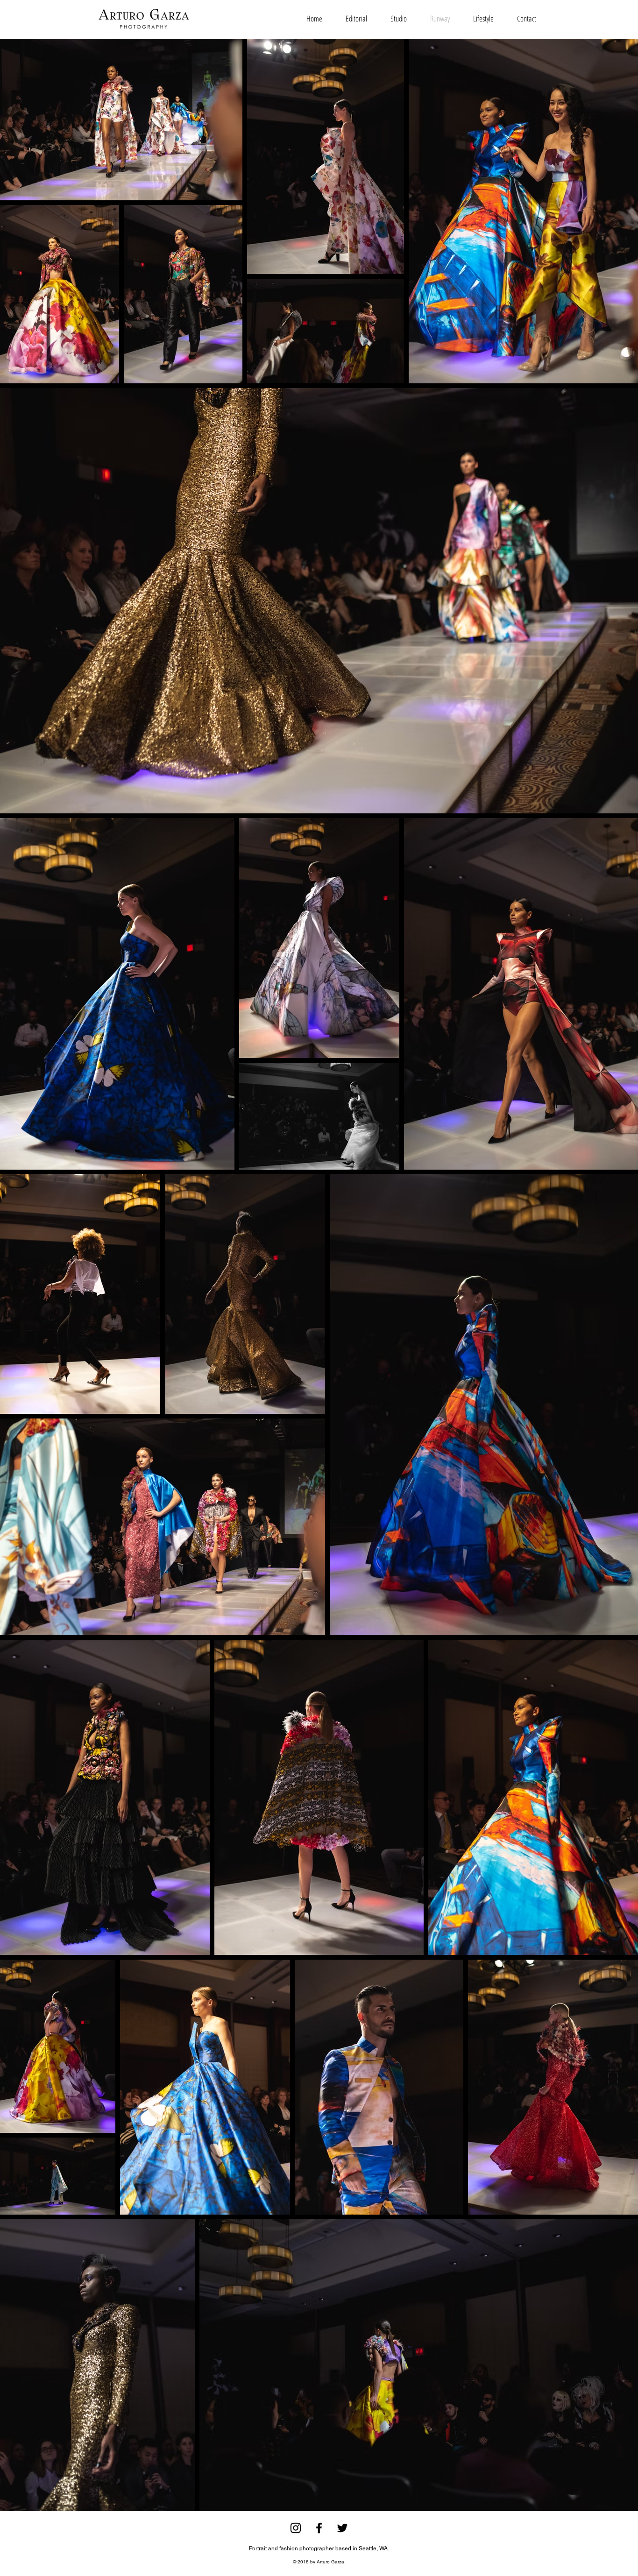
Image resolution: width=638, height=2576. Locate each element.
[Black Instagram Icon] (296, 2528)
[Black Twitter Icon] (342, 2528)
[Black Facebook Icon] (319, 2528)
